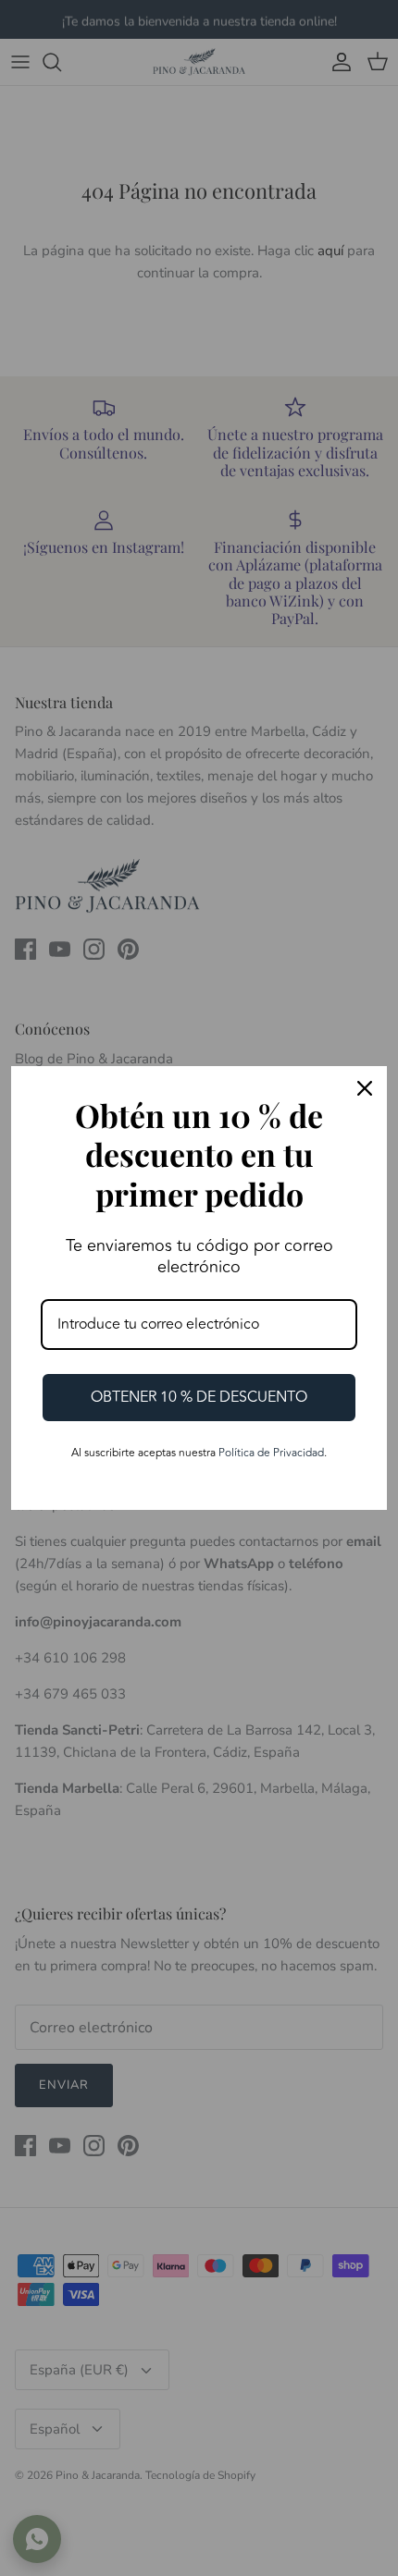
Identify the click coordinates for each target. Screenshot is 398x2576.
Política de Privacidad (271, 1453)
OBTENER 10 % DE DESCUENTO (199, 1397)
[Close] (365, 1088)
